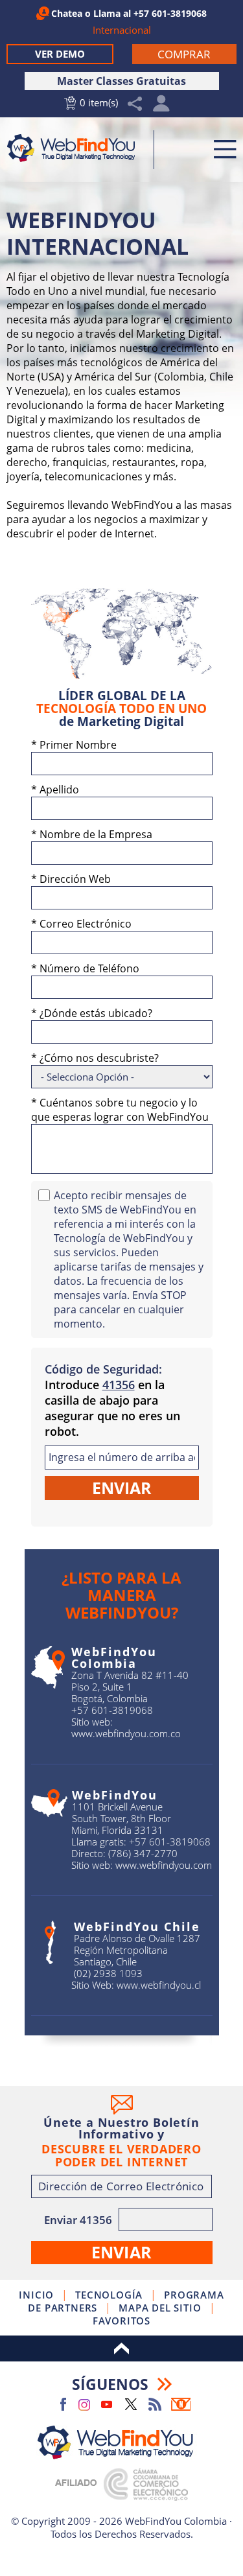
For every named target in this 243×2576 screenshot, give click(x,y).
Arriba (121, 2348)
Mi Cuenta (162, 107)
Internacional (122, 30)
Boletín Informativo (181, 2404)
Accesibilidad (122, 2547)
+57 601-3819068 (170, 13)
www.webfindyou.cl (159, 1985)
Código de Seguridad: (103, 1369)
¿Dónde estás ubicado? (92, 1013)
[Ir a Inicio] (75, 148)
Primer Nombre (74, 745)
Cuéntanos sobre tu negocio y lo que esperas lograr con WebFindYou (120, 1110)
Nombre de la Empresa (92, 834)
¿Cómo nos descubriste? (95, 1058)
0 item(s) (99, 102)
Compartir (135, 104)
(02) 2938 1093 (108, 1973)
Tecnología (109, 2295)
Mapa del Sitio (160, 2308)
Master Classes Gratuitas (121, 81)
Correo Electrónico (81, 924)
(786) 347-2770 (143, 1853)
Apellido (55, 790)
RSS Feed (155, 2404)
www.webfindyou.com (164, 1865)
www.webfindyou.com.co (126, 1733)
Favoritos (121, 2321)
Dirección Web (71, 879)
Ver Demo (60, 54)
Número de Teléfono (85, 968)
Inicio (36, 2295)
